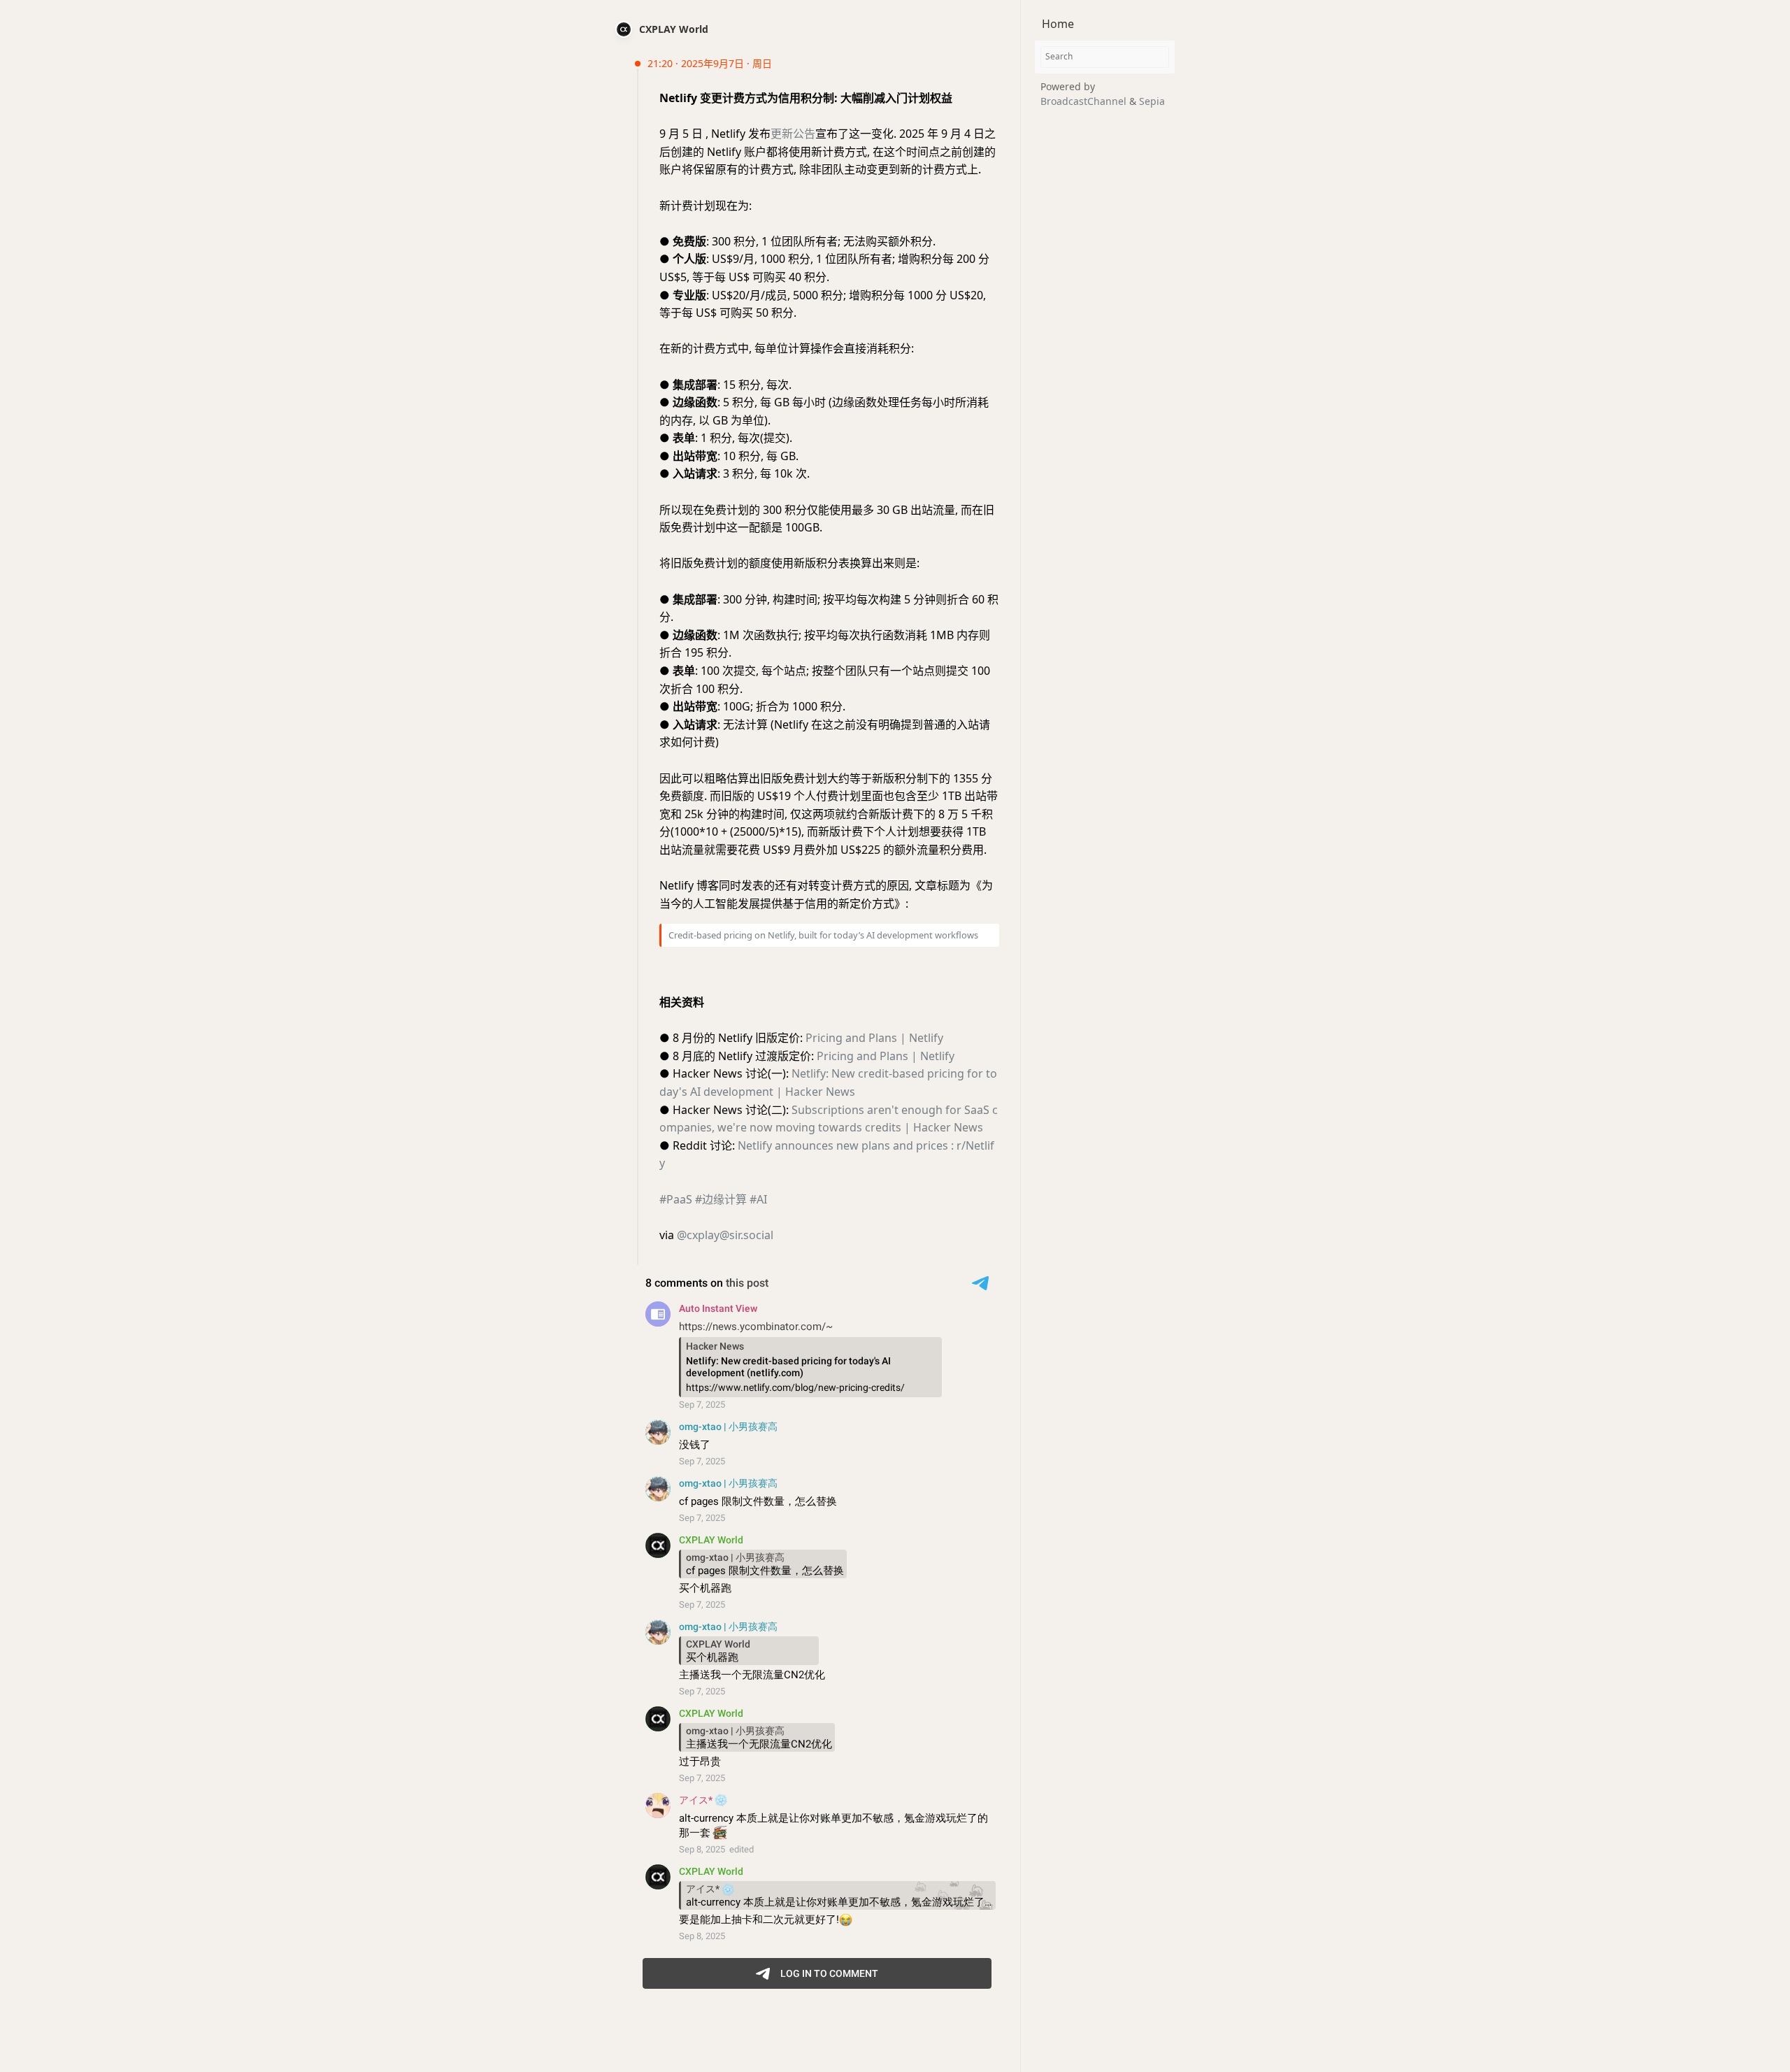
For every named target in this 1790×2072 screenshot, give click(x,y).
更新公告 (793, 134)
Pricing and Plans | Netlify (874, 1038)
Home (1058, 24)
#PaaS (676, 1199)
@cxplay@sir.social (725, 1235)
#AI (758, 1199)
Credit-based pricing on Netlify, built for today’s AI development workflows (823, 935)
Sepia (1152, 101)
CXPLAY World (674, 29)
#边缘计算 (721, 1199)
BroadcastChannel (1085, 101)
